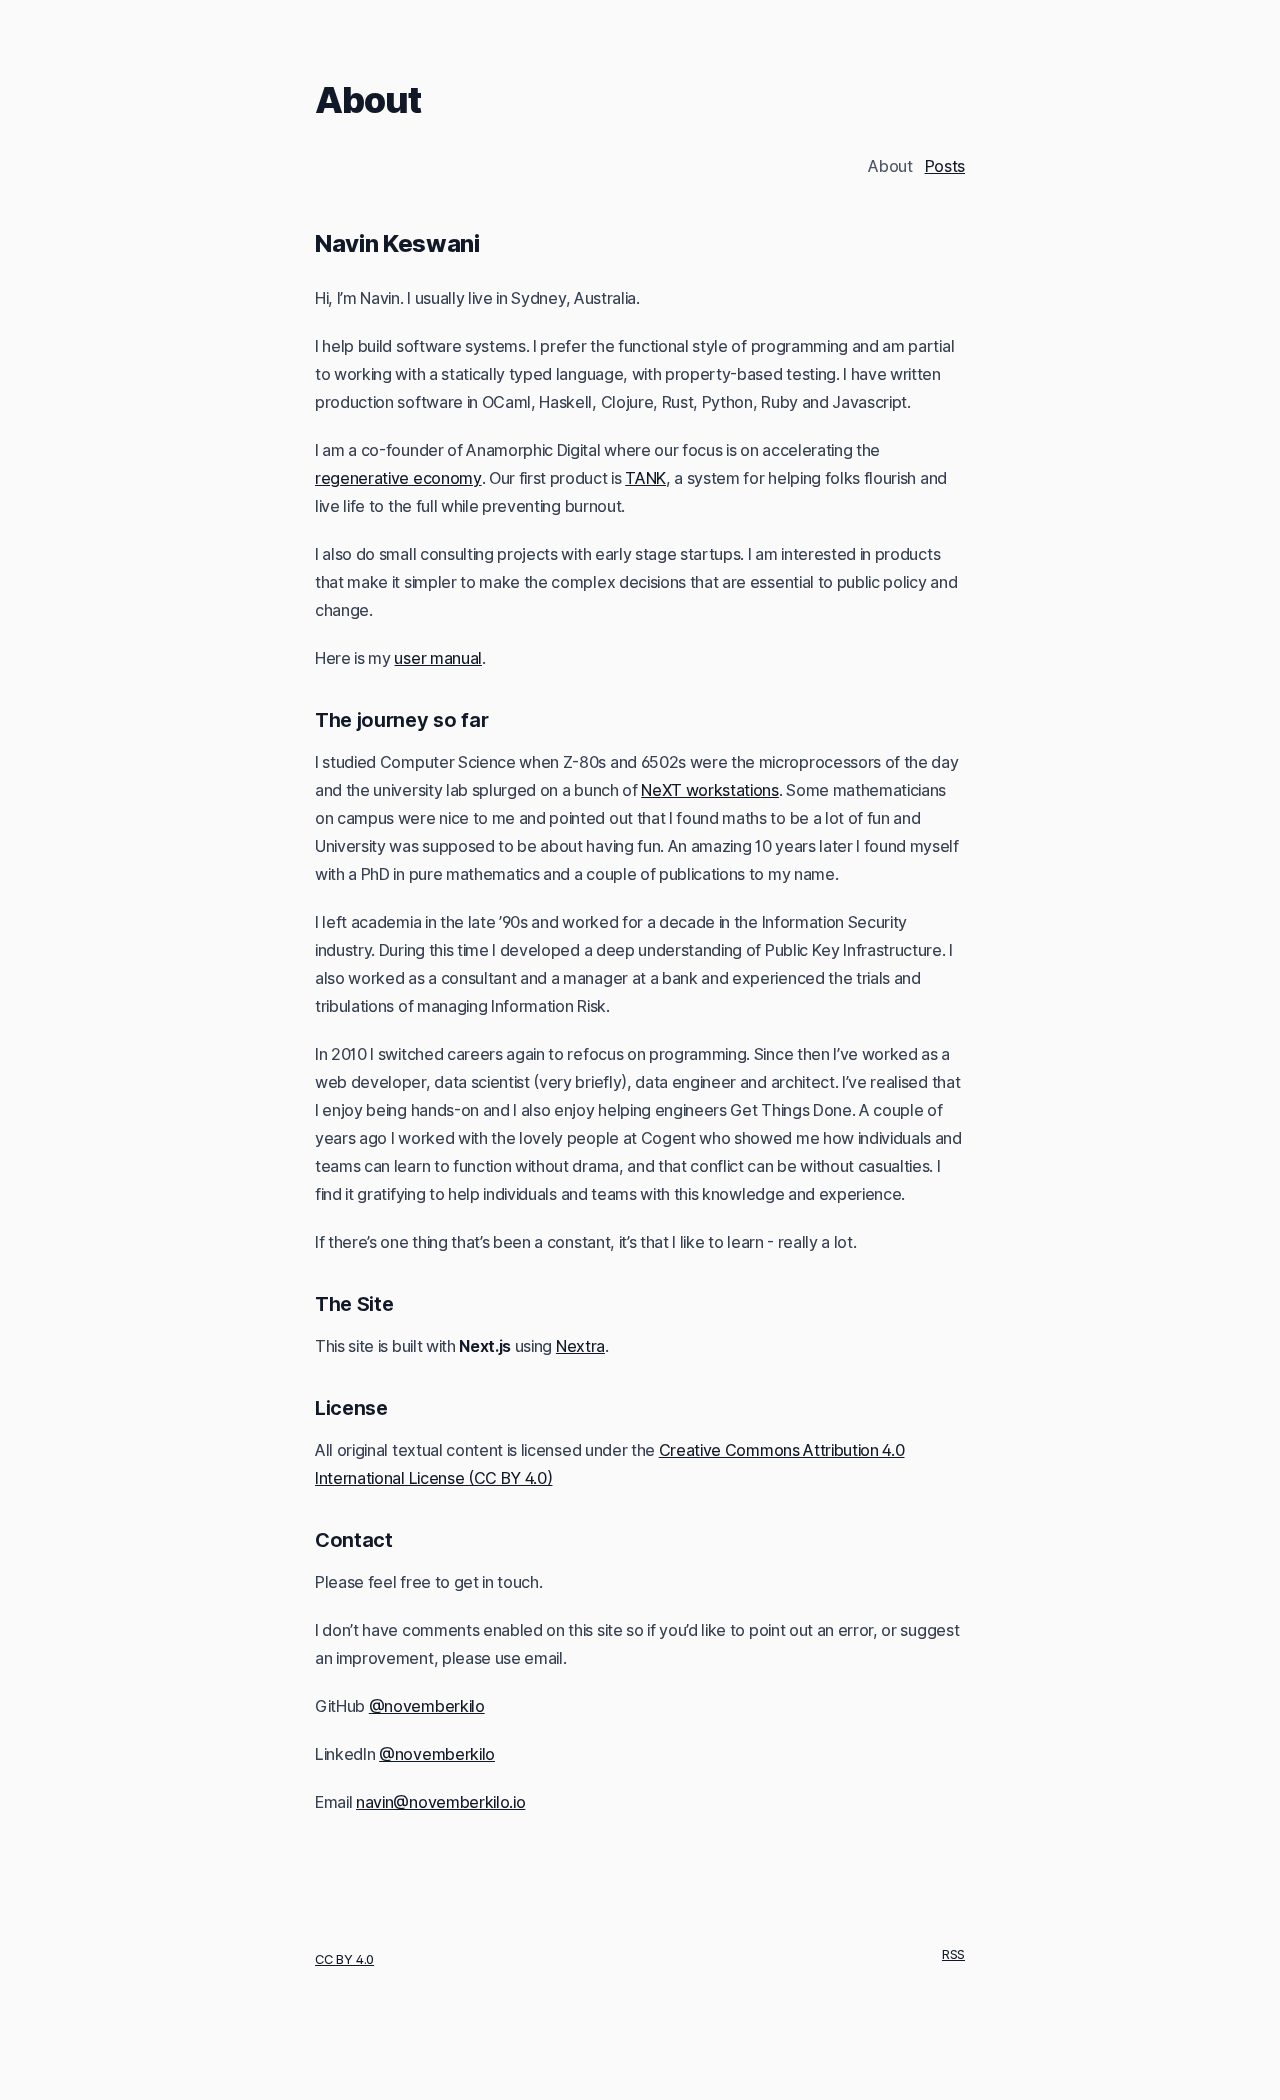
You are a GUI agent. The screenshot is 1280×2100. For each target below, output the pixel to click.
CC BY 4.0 (344, 1959)
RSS (953, 1954)
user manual (437, 658)
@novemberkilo (427, 1706)
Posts (945, 166)
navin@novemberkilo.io (440, 1802)
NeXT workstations (710, 790)
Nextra (580, 1346)
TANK (645, 478)
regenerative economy (398, 478)
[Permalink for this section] (496, 243)
